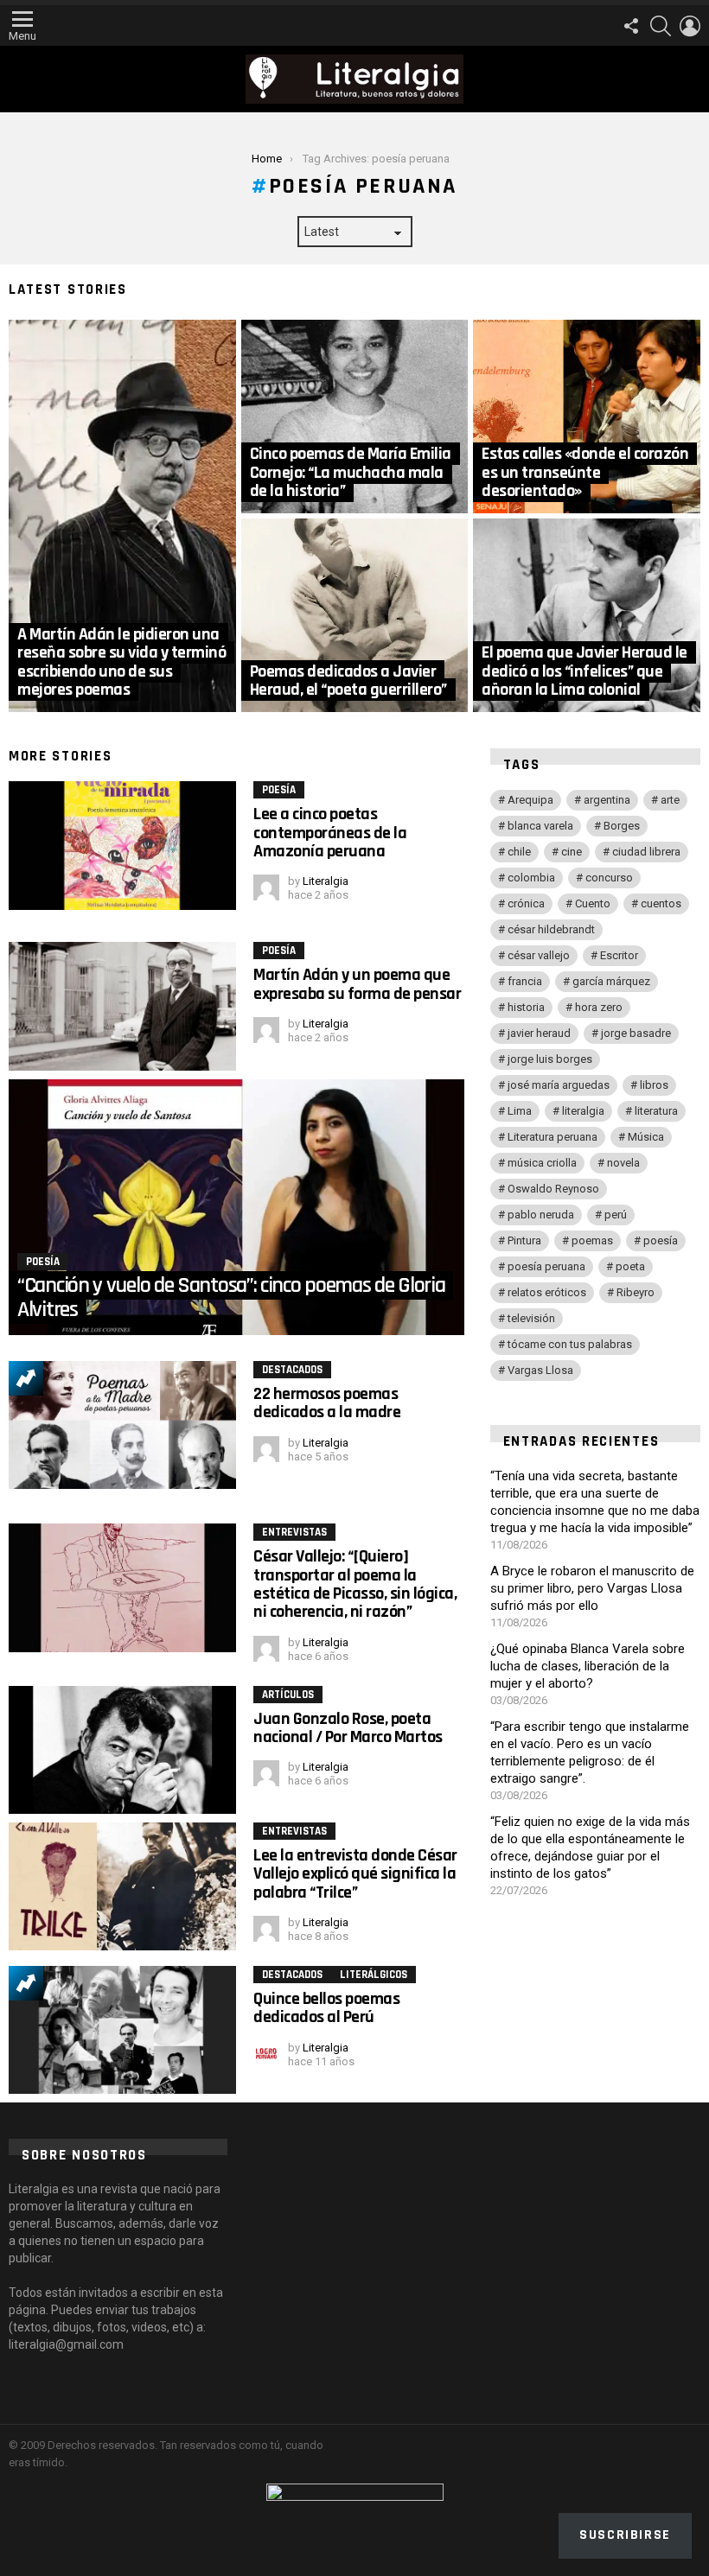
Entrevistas (294, 1532)
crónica (526, 903)
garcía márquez (611, 981)
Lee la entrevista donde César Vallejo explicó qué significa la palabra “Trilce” (355, 1874)
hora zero (599, 1007)
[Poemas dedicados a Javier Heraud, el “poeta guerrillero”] (355, 615)
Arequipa (530, 800)
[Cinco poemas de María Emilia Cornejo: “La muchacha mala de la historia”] (355, 417)
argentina (607, 800)
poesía (661, 1240)
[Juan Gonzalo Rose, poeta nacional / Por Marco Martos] (122, 1750)
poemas (592, 1240)
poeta (630, 1266)
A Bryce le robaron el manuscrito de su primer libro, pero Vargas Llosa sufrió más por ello (592, 1588)
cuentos (661, 903)
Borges (622, 826)
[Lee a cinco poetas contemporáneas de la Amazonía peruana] (122, 845)
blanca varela (540, 826)
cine (572, 852)
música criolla (542, 1163)
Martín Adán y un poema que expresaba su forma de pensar (357, 984)
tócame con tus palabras (570, 1344)
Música (646, 1137)
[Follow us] (631, 26)
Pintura (524, 1240)
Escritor (619, 955)
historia (526, 1007)
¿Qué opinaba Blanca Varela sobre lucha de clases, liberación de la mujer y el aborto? (588, 1666)
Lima (520, 1111)
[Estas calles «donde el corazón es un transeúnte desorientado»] (587, 417)
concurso (609, 878)
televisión (531, 1318)
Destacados (292, 1370)
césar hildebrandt (551, 929)
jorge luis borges (550, 1059)
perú (616, 1215)
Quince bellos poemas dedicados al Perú (326, 2008)
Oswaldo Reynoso (553, 1189)
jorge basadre (636, 1033)
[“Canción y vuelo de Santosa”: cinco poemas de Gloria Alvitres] (236, 1207)
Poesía (279, 790)
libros (654, 1085)
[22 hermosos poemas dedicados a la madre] (122, 1425)
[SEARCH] (661, 26)
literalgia (583, 1111)
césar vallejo (539, 955)
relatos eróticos (547, 1292)
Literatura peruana (553, 1137)
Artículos (288, 1695)
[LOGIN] (690, 26)
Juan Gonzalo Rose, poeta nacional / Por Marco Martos (348, 1728)
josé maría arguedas (559, 1085)
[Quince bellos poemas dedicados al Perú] (122, 2030)
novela (623, 1163)
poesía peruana (546, 1266)
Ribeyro (636, 1292)
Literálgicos (374, 1975)
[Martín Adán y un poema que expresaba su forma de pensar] (122, 1006)
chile (519, 852)
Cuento (593, 903)
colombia (531, 878)
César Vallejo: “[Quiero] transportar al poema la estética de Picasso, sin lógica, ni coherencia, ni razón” (355, 1584)
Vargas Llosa (540, 1370)
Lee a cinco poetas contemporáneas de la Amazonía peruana (330, 833)
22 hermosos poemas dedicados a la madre (327, 1403)
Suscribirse (625, 2535)
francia (525, 981)
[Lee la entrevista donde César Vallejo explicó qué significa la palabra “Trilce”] (122, 1886)
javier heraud (539, 1033)
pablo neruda (541, 1215)
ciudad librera (646, 852)
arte (670, 800)
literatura (656, 1111)
